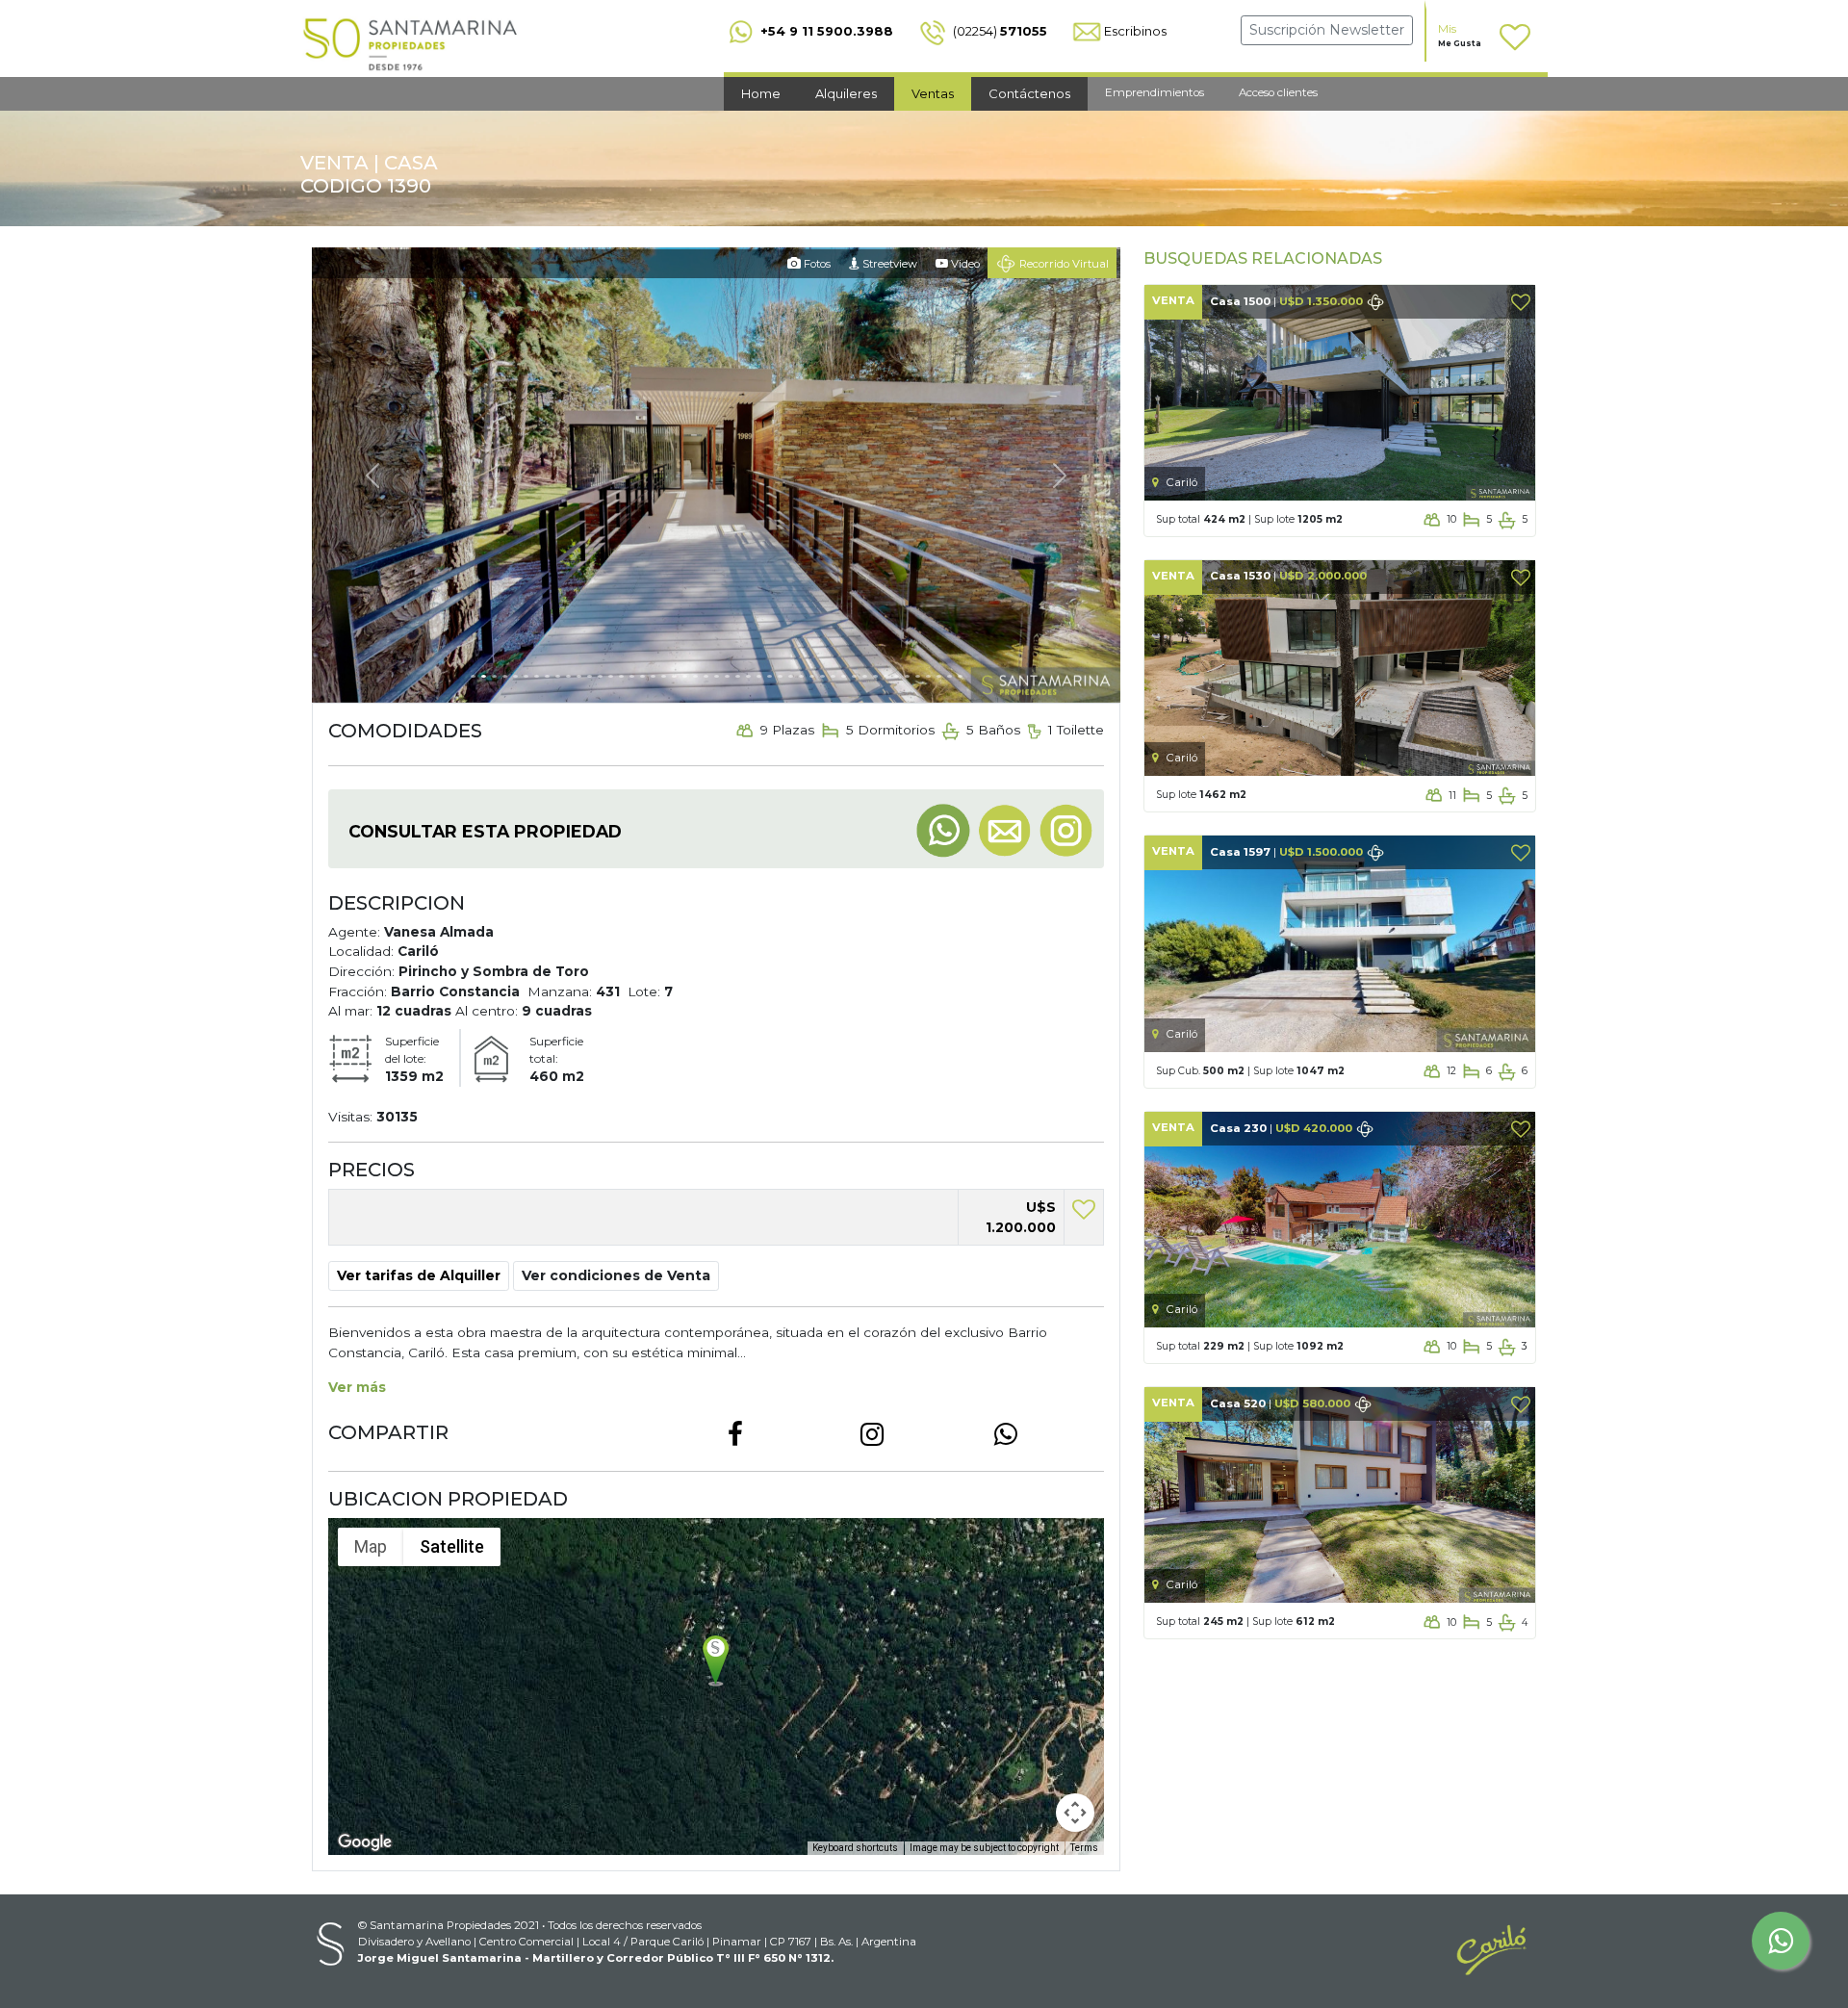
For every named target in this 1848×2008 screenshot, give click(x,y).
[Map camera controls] (1075, 1812)
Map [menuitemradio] (371, 1546)
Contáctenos (1029, 93)
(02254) (999, 31)
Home (761, 93)
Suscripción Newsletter (1327, 30)
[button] (616, 1275)
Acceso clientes (1278, 92)
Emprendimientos (1155, 92)
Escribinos (1135, 31)
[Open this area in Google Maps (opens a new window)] (365, 1841)
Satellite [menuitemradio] (452, 1546)
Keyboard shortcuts (855, 1847)
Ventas (933, 93)
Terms (1084, 1847)
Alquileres (846, 93)
